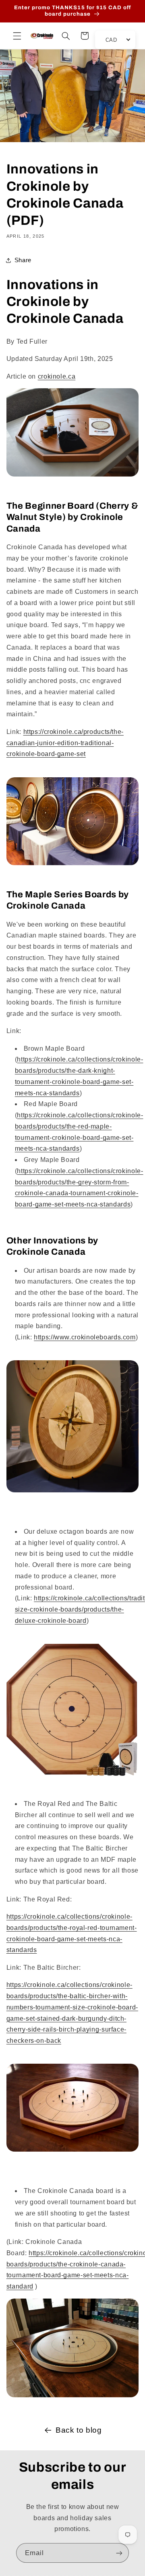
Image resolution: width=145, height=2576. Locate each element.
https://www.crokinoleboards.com (85, 1337)
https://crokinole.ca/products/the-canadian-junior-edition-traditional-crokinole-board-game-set (65, 743)
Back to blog (79, 2430)
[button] (17, 36)
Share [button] (23, 260)
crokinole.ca (57, 376)
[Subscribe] (119, 2553)
